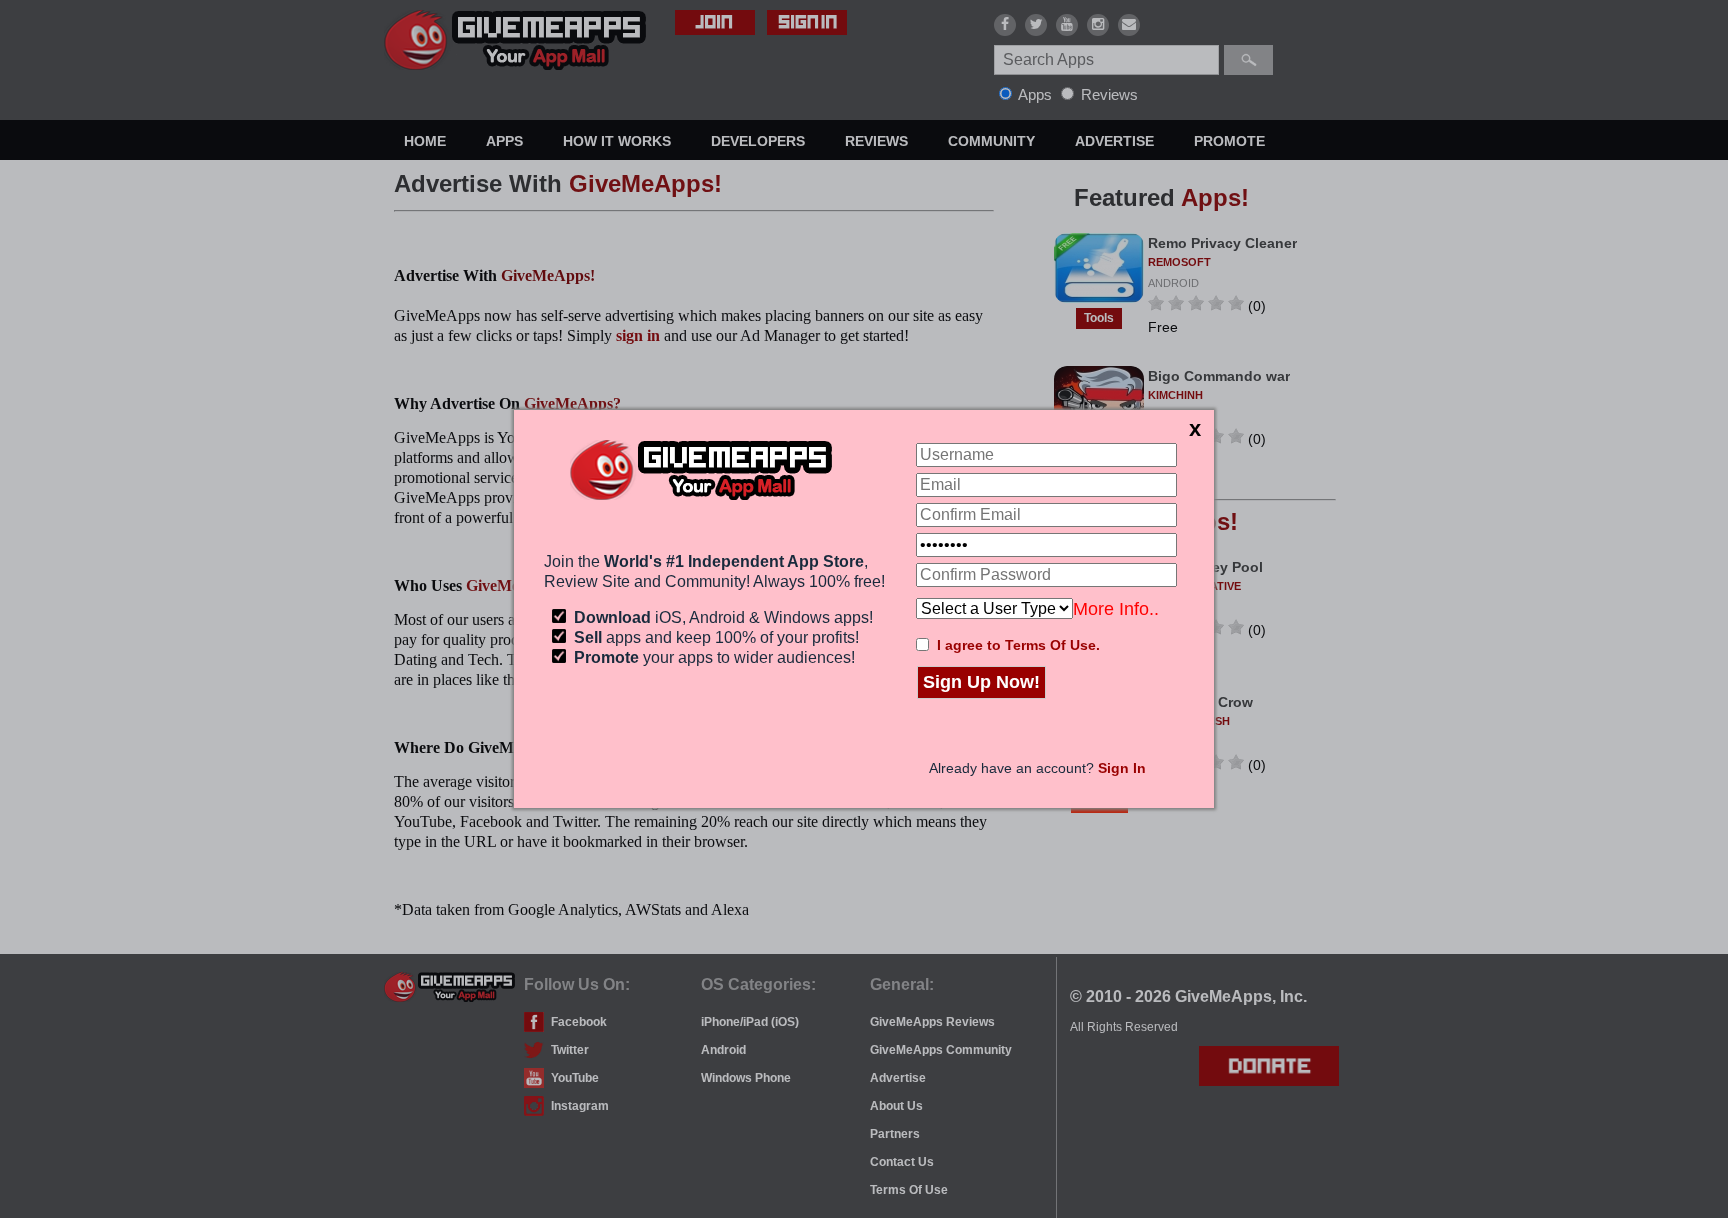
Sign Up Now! (981, 682)
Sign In (1122, 768)
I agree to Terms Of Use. (1018, 645)
